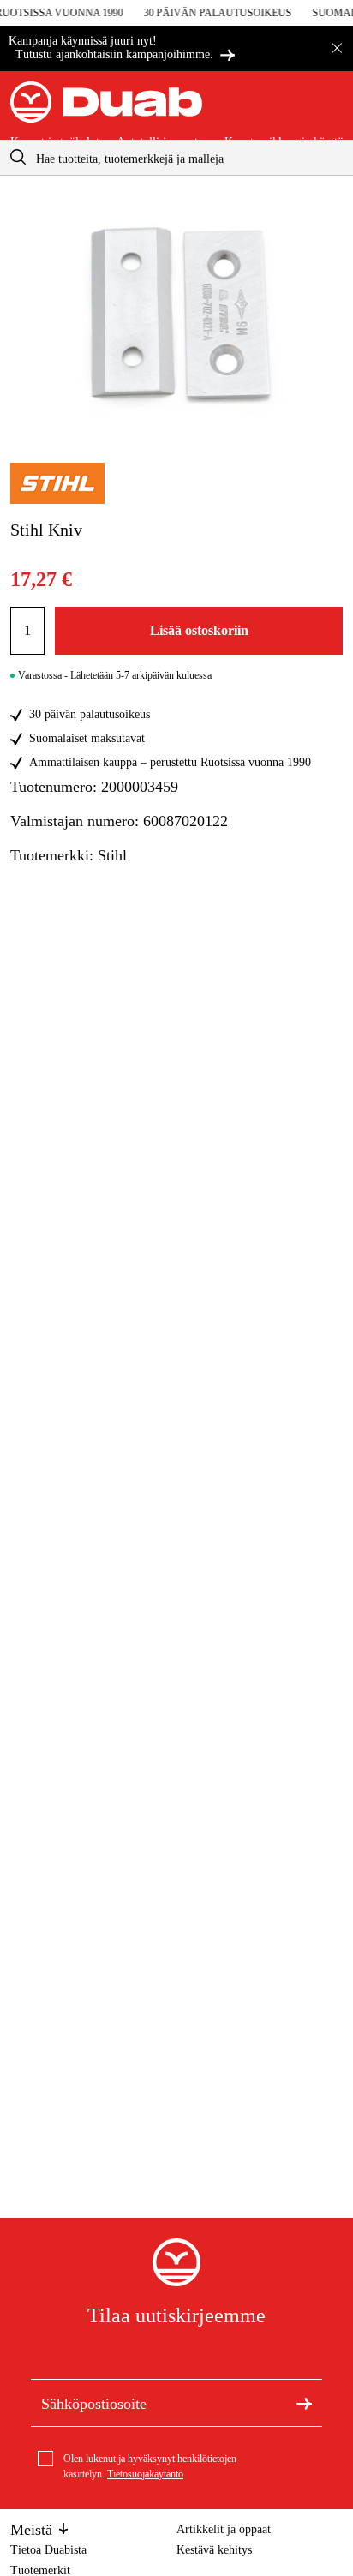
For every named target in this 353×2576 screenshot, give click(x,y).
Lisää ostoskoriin (199, 630)
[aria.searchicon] (18, 157)
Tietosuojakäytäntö (145, 2474)
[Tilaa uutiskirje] (304, 2402)
